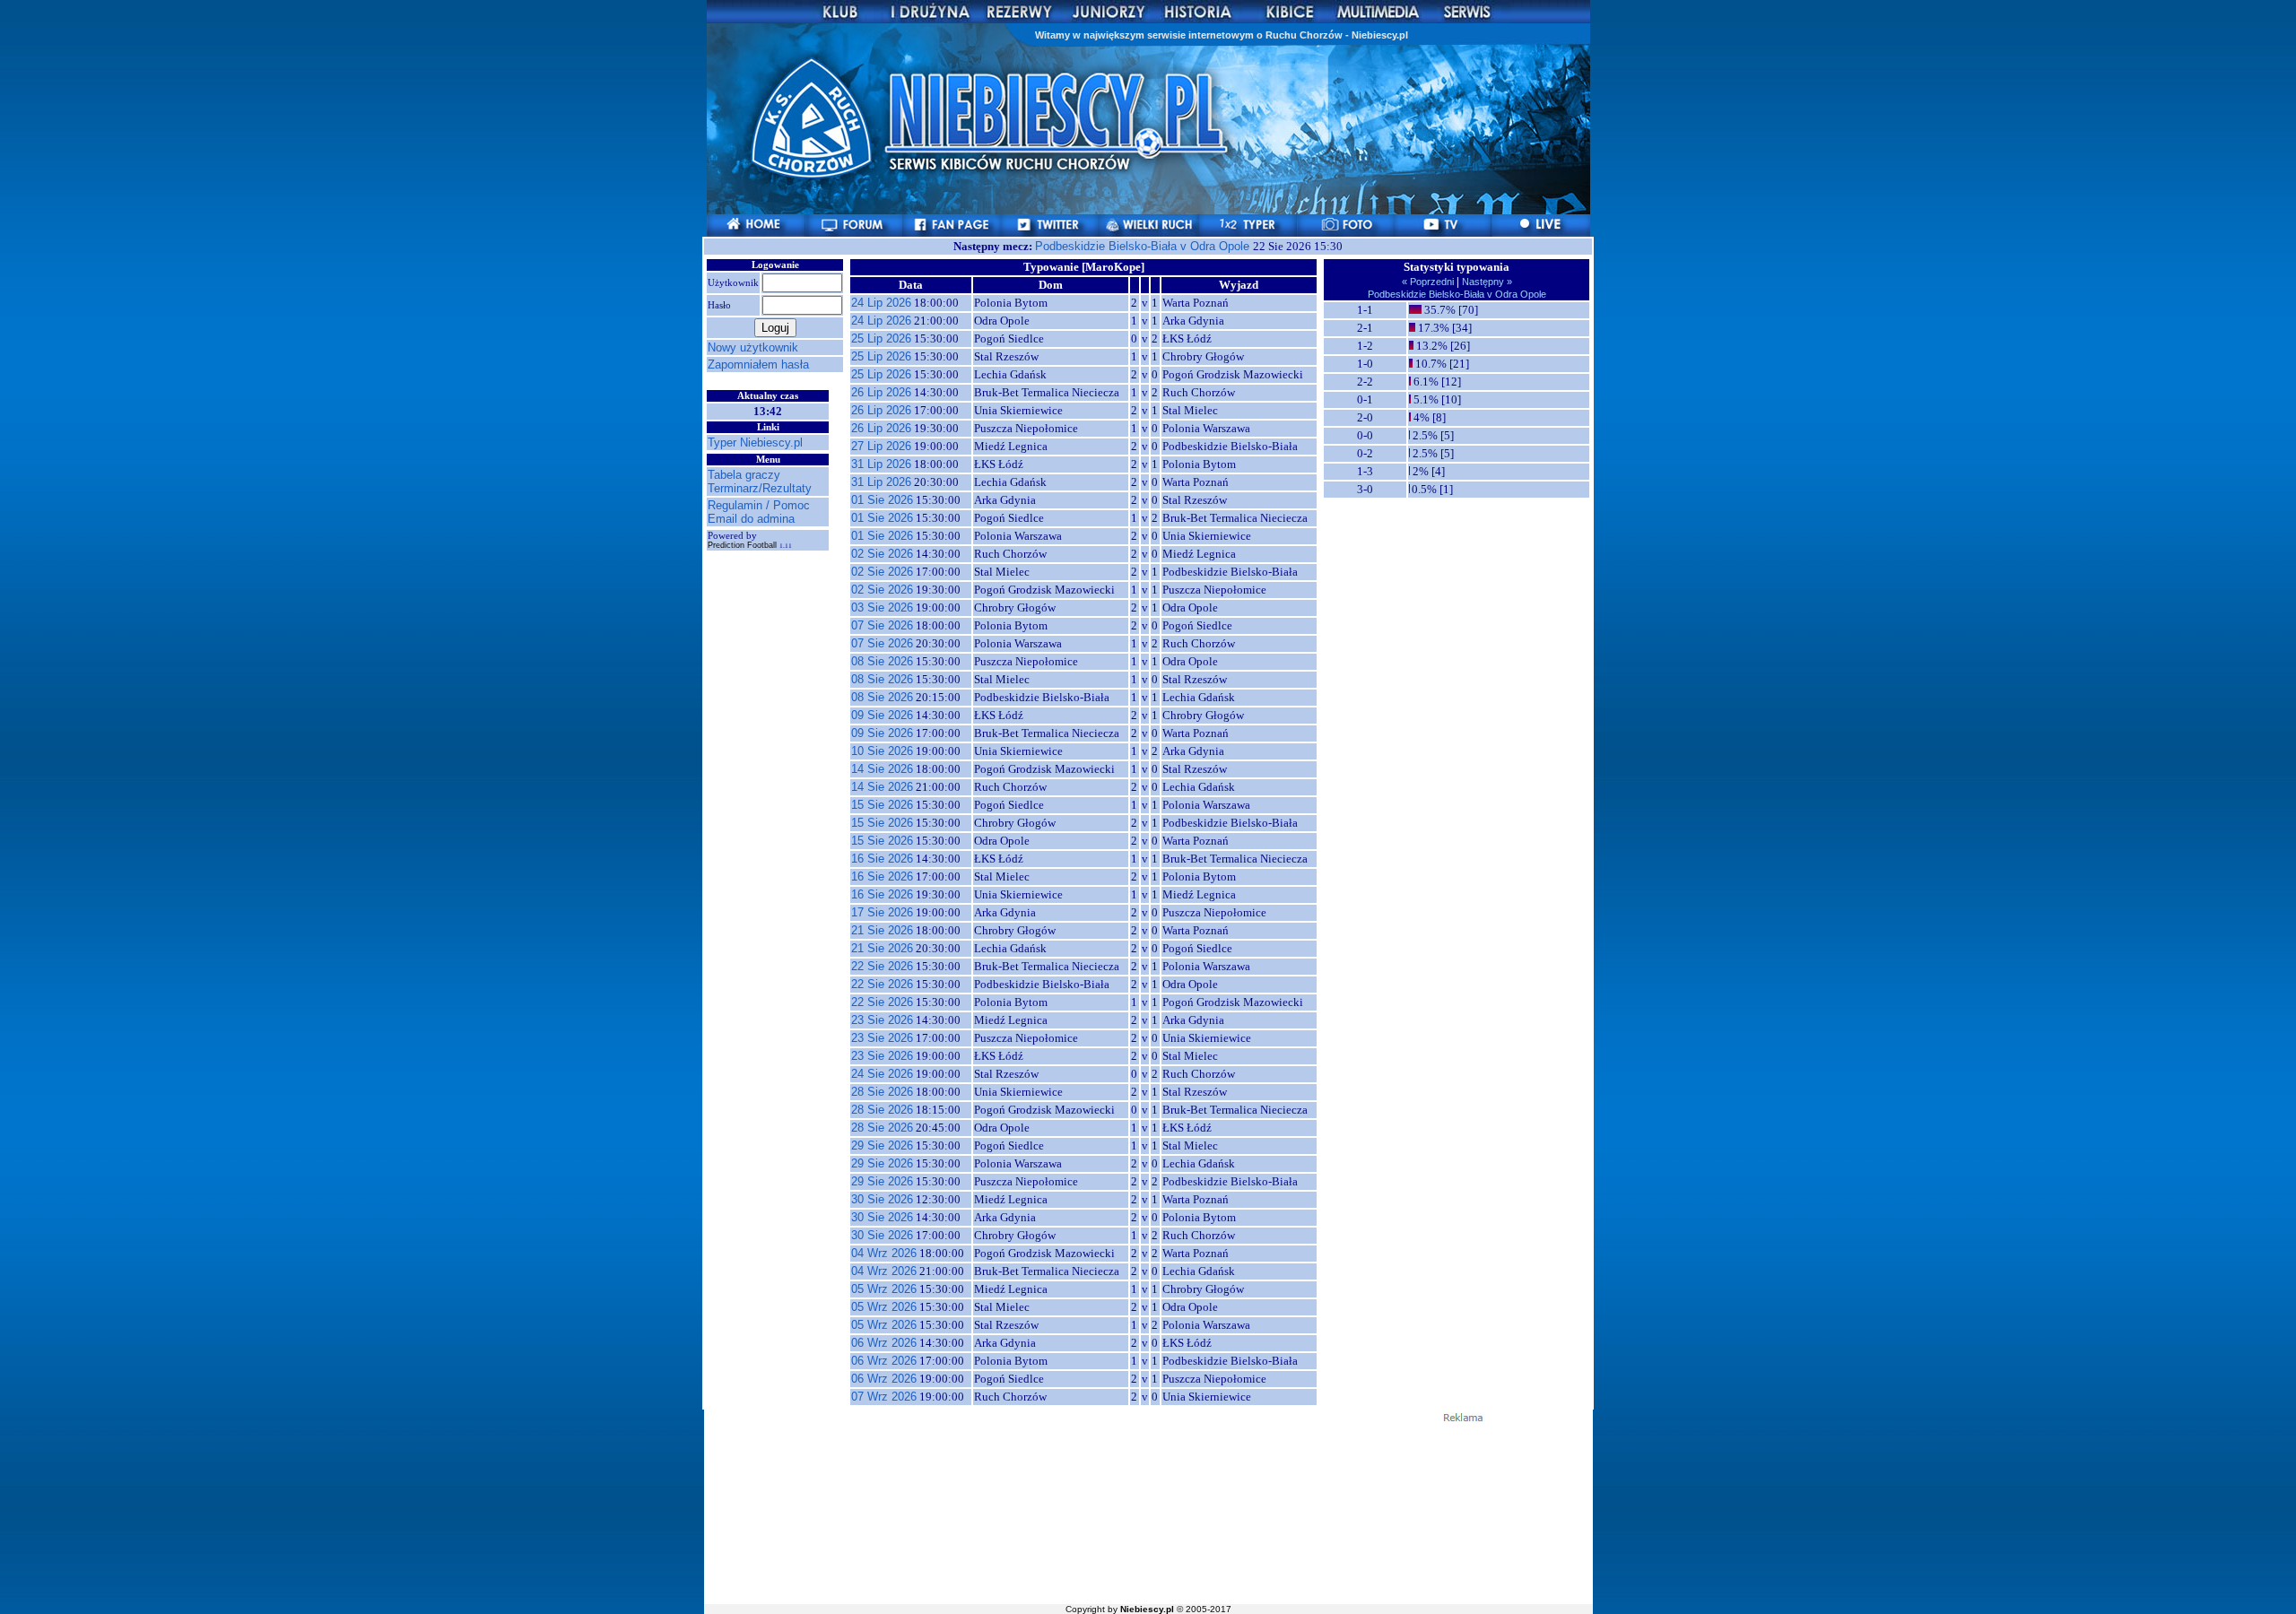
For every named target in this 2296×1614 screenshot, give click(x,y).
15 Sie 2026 (882, 805)
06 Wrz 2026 (884, 1343)
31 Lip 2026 (881, 464)
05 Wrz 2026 (884, 1289)
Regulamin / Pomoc (759, 505)
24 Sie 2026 (882, 1074)
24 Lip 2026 (881, 303)
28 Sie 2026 (882, 1092)
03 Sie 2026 (882, 607)
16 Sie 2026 (882, 859)
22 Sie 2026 (882, 966)
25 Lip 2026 (881, 338)
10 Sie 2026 (882, 751)
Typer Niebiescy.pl (755, 443)
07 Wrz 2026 (884, 1397)
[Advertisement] (1148, 1512)
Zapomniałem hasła (758, 364)
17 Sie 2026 (882, 912)
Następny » (1486, 282)
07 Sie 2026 (882, 625)
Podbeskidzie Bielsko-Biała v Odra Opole (1144, 246)
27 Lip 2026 (881, 446)
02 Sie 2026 (882, 554)
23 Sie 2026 (882, 1020)
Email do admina (751, 519)
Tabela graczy (744, 475)
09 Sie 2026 (882, 715)
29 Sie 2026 (882, 1145)
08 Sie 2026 (882, 661)
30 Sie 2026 (882, 1199)
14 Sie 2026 (882, 769)
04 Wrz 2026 (884, 1253)
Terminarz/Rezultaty (760, 488)
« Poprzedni (1429, 282)
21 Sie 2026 (882, 930)
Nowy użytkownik (753, 347)
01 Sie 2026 (882, 500)
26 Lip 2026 (881, 392)
